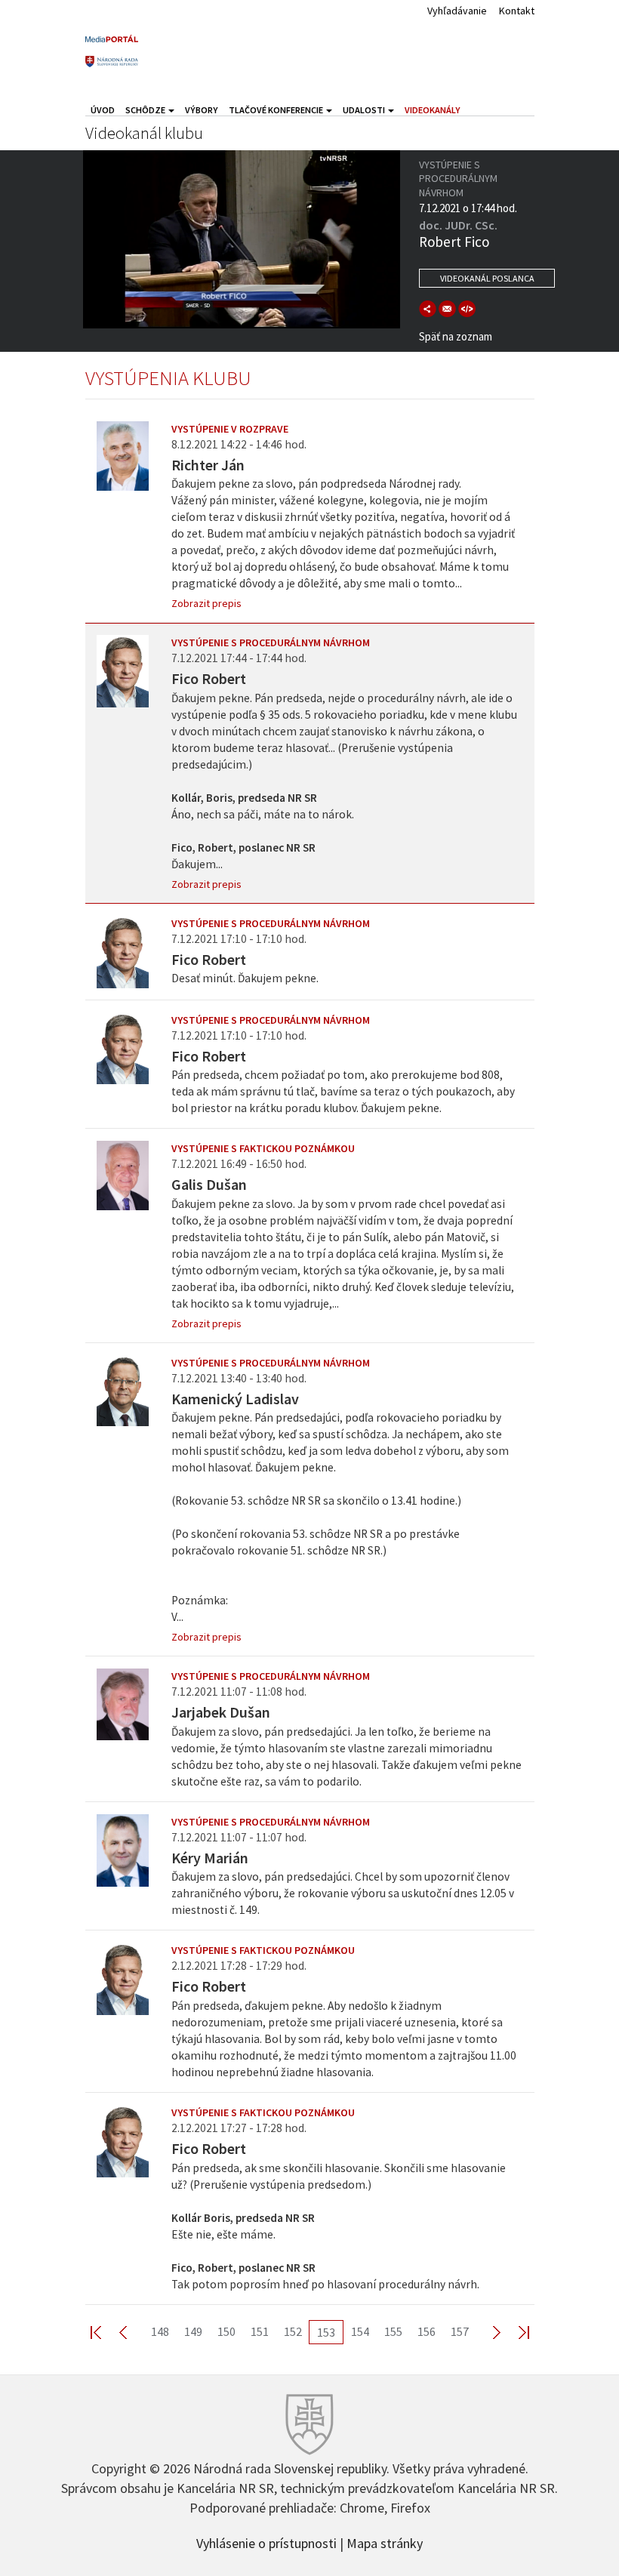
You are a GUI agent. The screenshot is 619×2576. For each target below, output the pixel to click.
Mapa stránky (385, 2542)
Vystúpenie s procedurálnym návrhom (271, 642)
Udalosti (365, 110)
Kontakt (517, 11)
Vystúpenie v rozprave (230, 429)
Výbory (202, 110)
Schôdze (146, 110)
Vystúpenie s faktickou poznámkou (263, 1148)
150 (226, 2331)
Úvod (103, 110)
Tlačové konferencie (277, 110)
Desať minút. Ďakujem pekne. (245, 978)
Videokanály (433, 110)
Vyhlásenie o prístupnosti (266, 2542)
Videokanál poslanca (487, 278)
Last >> (515, 2332)
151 (260, 2331)
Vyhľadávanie (457, 11)
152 (293, 2331)
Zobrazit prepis (206, 603)
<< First (105, 2332)
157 (460, 2331)
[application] (242, 239)
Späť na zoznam (456, 336)
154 (360, 2331)
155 (393, 2331)
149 (193, 2331)
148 (160, 2331)
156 (427, 2331)
